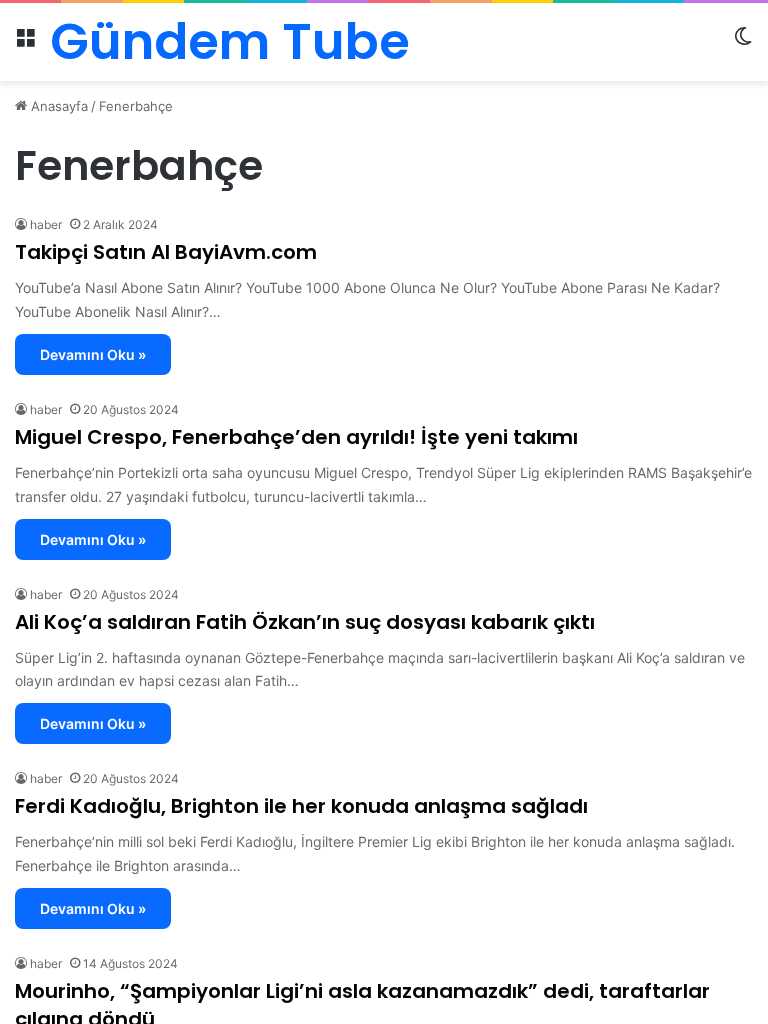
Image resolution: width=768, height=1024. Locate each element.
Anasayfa (57, 106)
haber (46, 224)
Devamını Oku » (93, 354)
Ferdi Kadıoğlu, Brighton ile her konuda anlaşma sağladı (301, 806)
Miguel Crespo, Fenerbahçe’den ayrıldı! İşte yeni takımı (296, 437)
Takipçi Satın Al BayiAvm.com (166, 252)
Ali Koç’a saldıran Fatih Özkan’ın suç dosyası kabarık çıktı (305, 622)
